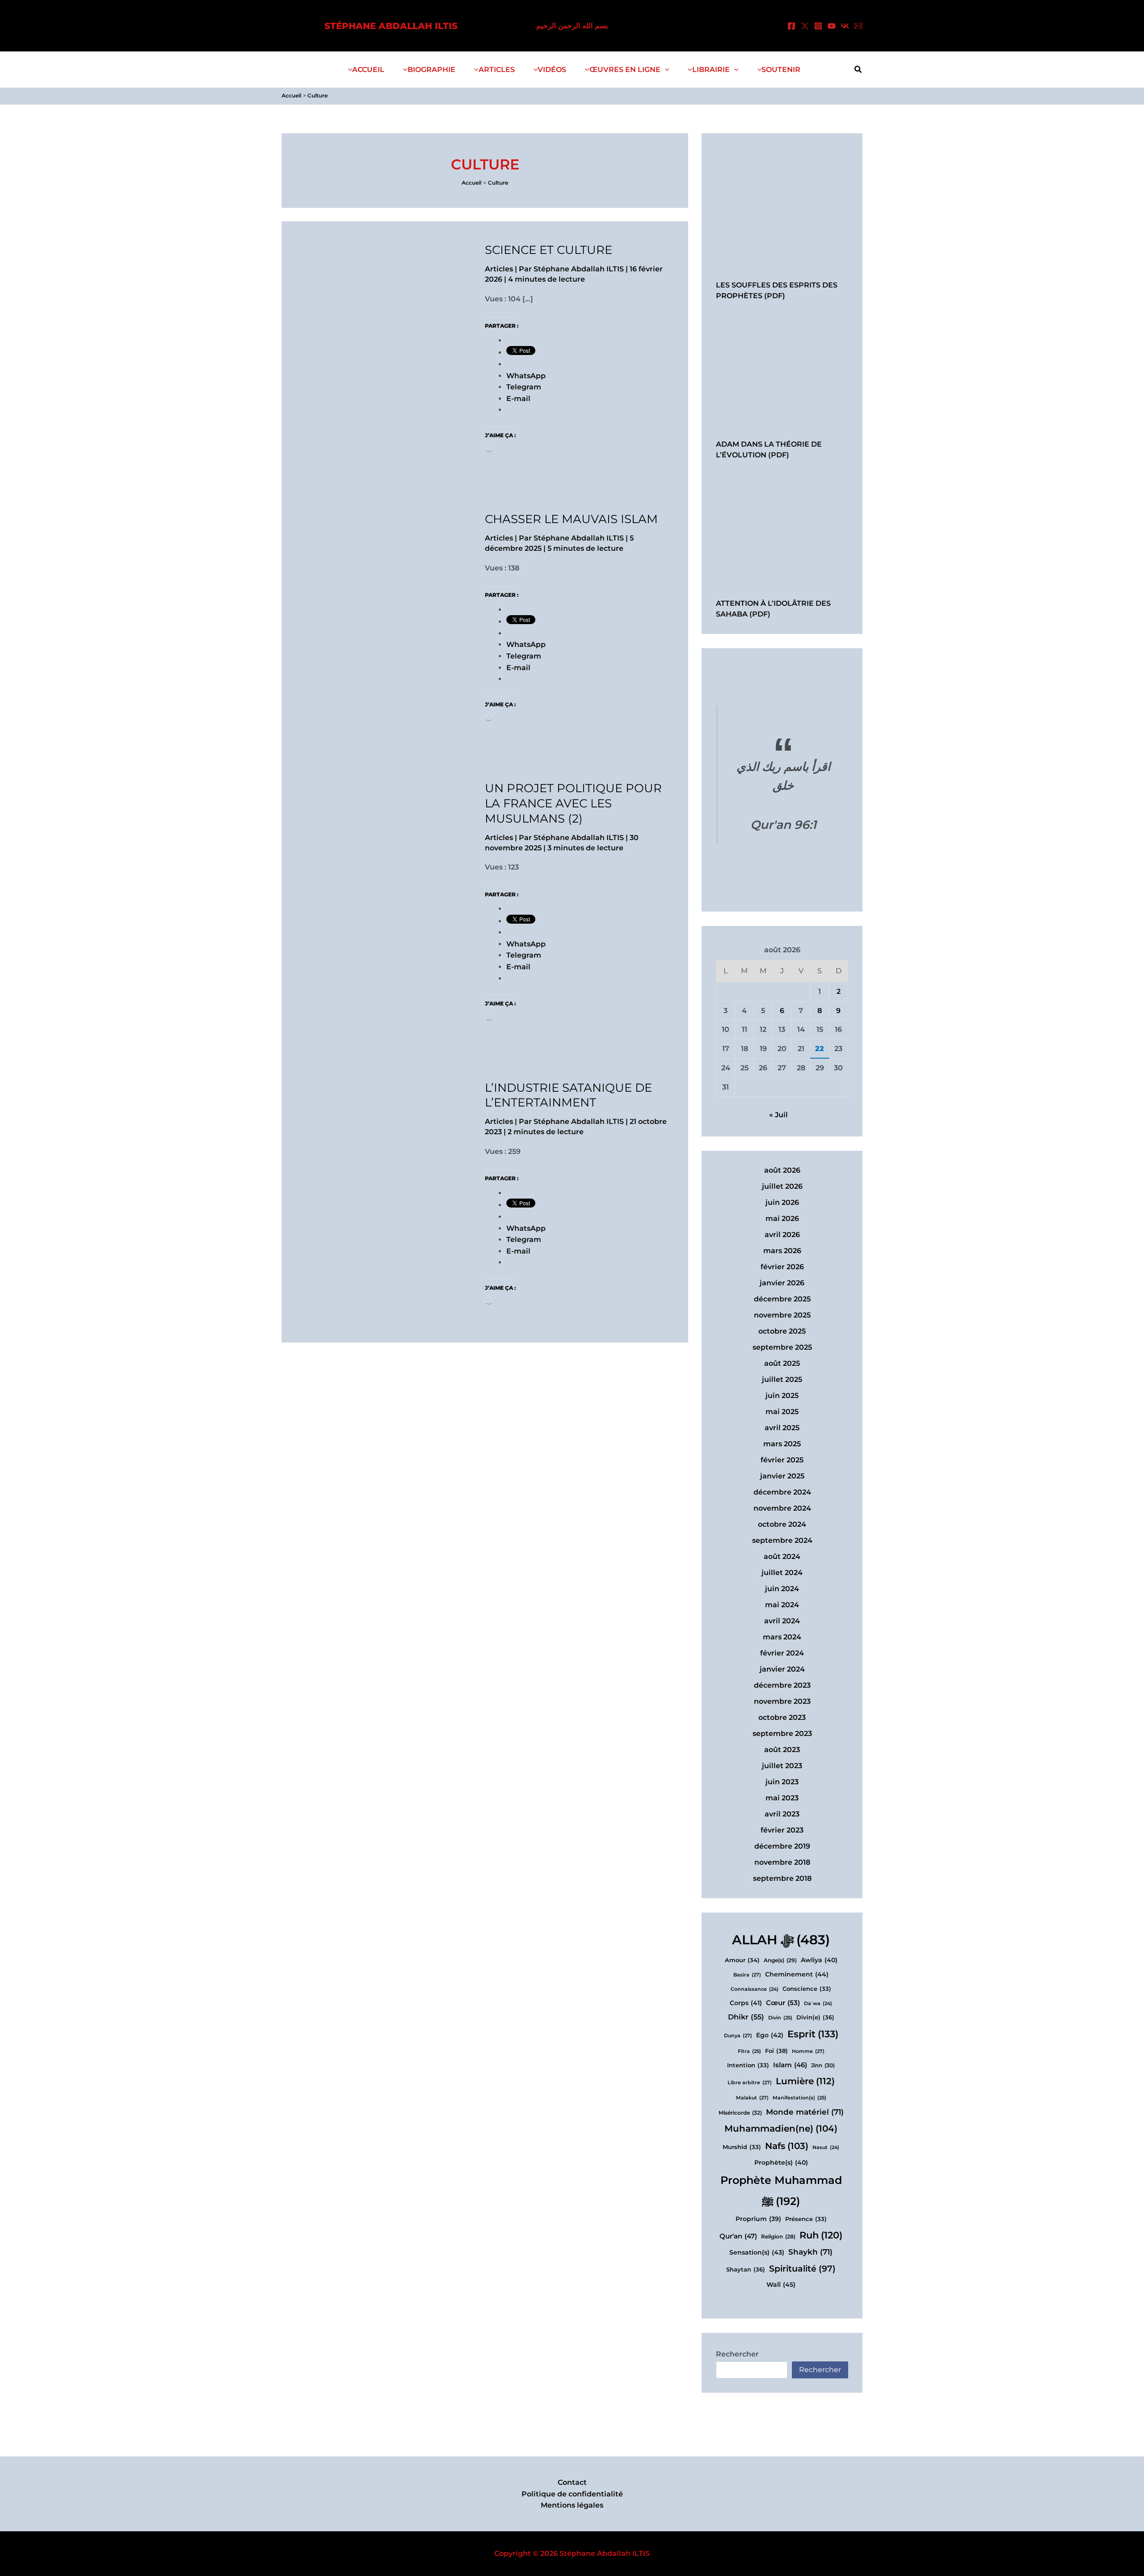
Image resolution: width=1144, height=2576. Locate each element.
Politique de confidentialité (572, 2494)
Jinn (823, 2065)
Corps (746, 2003)
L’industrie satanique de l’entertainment (568, 1095)
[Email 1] (858, 26)
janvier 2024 (782, 1669)
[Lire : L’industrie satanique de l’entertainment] (394, 1170)
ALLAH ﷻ (781, 1940)
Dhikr (746, 2017)
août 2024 (782, 1556)
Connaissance (755, 1989)
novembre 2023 (782, 1701)
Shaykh (810, 2252)
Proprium (758, 2219)
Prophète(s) (781, 2162)
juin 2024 (782, 1589)
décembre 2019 (782, 1846)
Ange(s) (780, 1960)
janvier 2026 (782, 1283)
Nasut (826, 2147)
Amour (742, 1960)
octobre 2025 (782, 1331)
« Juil (778, 1115)
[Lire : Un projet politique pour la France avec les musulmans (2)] (394, 869)
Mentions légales (572, 2505)
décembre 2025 (782, 1299)
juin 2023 (782, 1782)
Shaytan (746, 2269)
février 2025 (782, 1460)
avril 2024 (782, 1621)
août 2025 (782, 1363)
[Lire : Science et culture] (394, 332)
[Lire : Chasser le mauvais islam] (394, 600)
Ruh (821, 2235)
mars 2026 (782, 1251)
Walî (781, 2285)
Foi (776, 2051)
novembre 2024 (782, 1508)
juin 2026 (782, 1202)
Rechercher (737, 2354)
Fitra (749, 2051)
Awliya (819, 1960)
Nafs (787, 2146)
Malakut (752, 2098)
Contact (572, 2482)
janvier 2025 (782, 1476)
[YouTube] (832, 26)
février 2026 (782, 1267)
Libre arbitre (750, 2082)
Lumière (805, 2081)
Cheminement (797, 1974)
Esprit (813, 2034)
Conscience (807, 1989)
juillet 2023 (782, 1766)
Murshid (742, 2147)
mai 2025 (782, 1412)
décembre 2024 (782, 1492)
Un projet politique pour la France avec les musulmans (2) (573, 803)
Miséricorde (740, 2113)
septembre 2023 (782, 1734)
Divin (780, 2018)
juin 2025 (782, 1396)
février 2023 (782, 1830)
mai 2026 (782, 1218)
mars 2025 (782, 1444)
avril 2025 (782, 1428)
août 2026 (782, 1170)
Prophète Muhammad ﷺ (781, 2191)
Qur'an (738, 2236)
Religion (778, 2237)
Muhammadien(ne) (781, 2128)
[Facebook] (791, 26)
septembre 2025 (782, 1347)
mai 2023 (782, 1798)
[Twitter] (805, 26)
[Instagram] (818, 26)
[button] (665, 70)
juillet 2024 (782, 1573)
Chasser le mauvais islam (571, 519)
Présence (806, 2219)
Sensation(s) (757, 2252)
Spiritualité (802, 2268)
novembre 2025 (782, 1315)
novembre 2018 (782, 1862)
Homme (808, 2051)
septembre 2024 (782, 1540)
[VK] (845, 26)
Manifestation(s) (799, 2098)
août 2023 (782, 1750)
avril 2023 (782, 1814)
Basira (747, 1975)
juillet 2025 (782, 1379)
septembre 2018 (782, 1878)
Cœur (783, 2003)
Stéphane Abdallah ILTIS (391, 26)
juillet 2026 (782, 1186)
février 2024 (782, 1653)
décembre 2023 (782, 1685)
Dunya (738, 2035)
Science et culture (549, 250)
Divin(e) (815, 2017)
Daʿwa (818, 2004)
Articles (499, 269)
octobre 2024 (782, 1524)
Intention (748, 2065)
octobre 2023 (782, 1717)
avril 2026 (782, 1235)
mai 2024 (782, 1605)
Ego (770, 2035)
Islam (790, 2065)
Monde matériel (805, 2112)
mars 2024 (782, 1637)
